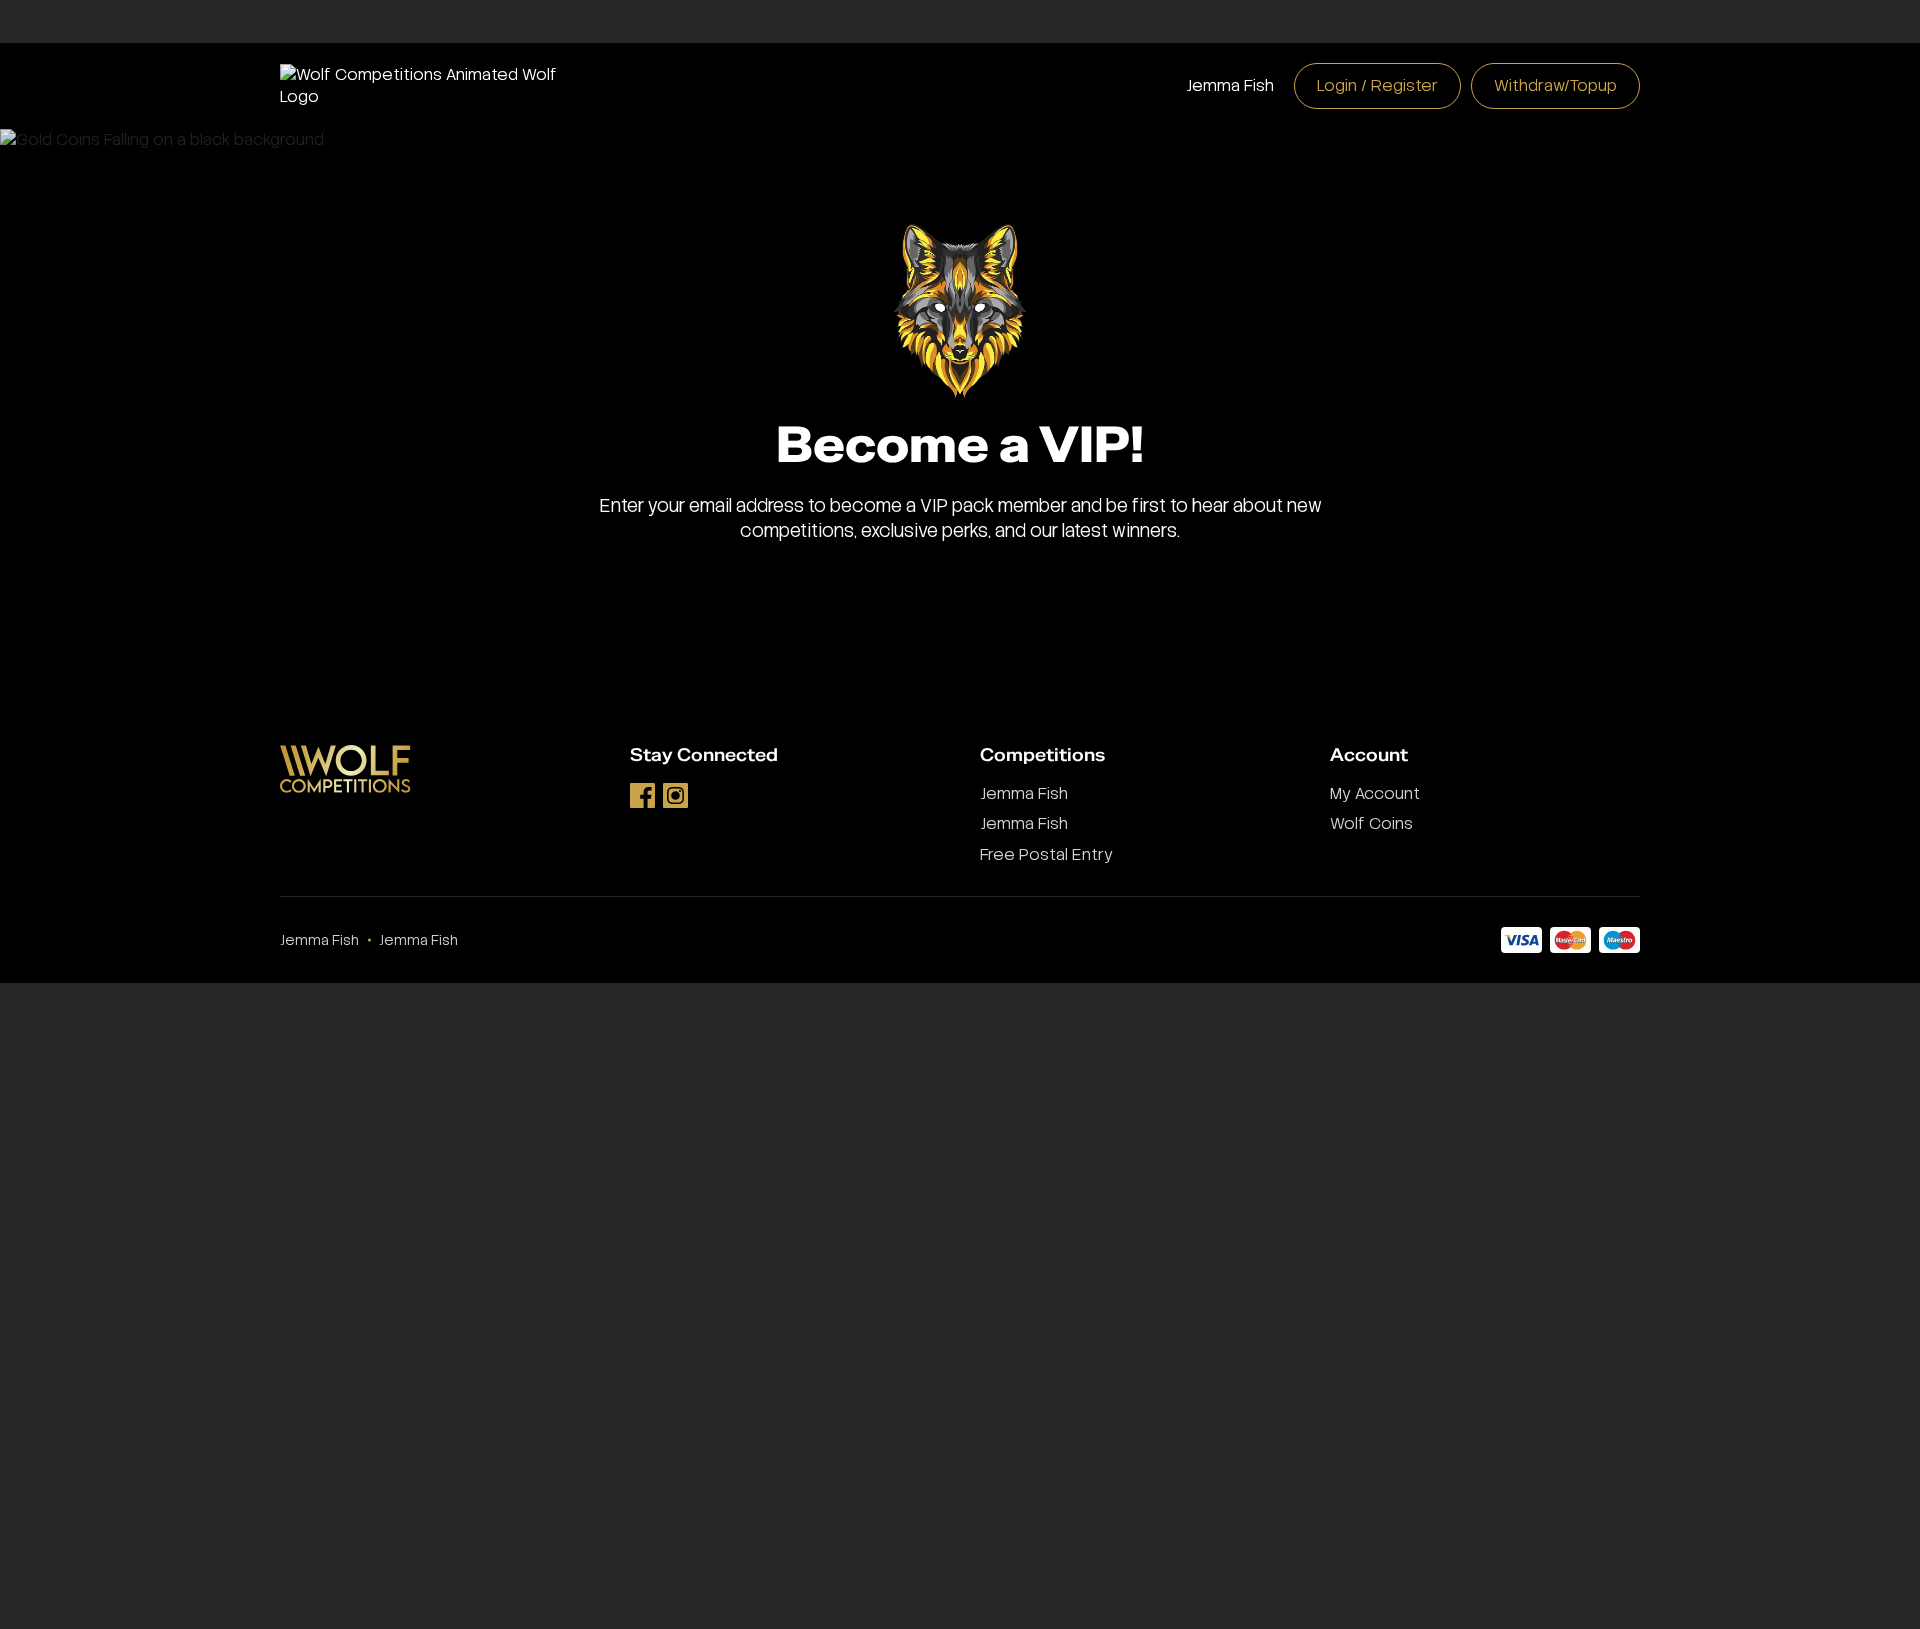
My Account (1375, 793)
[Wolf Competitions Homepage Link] (435, 84)
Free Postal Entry (1046, 854)
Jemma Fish (1230, 85)
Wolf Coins (1371, 823)
